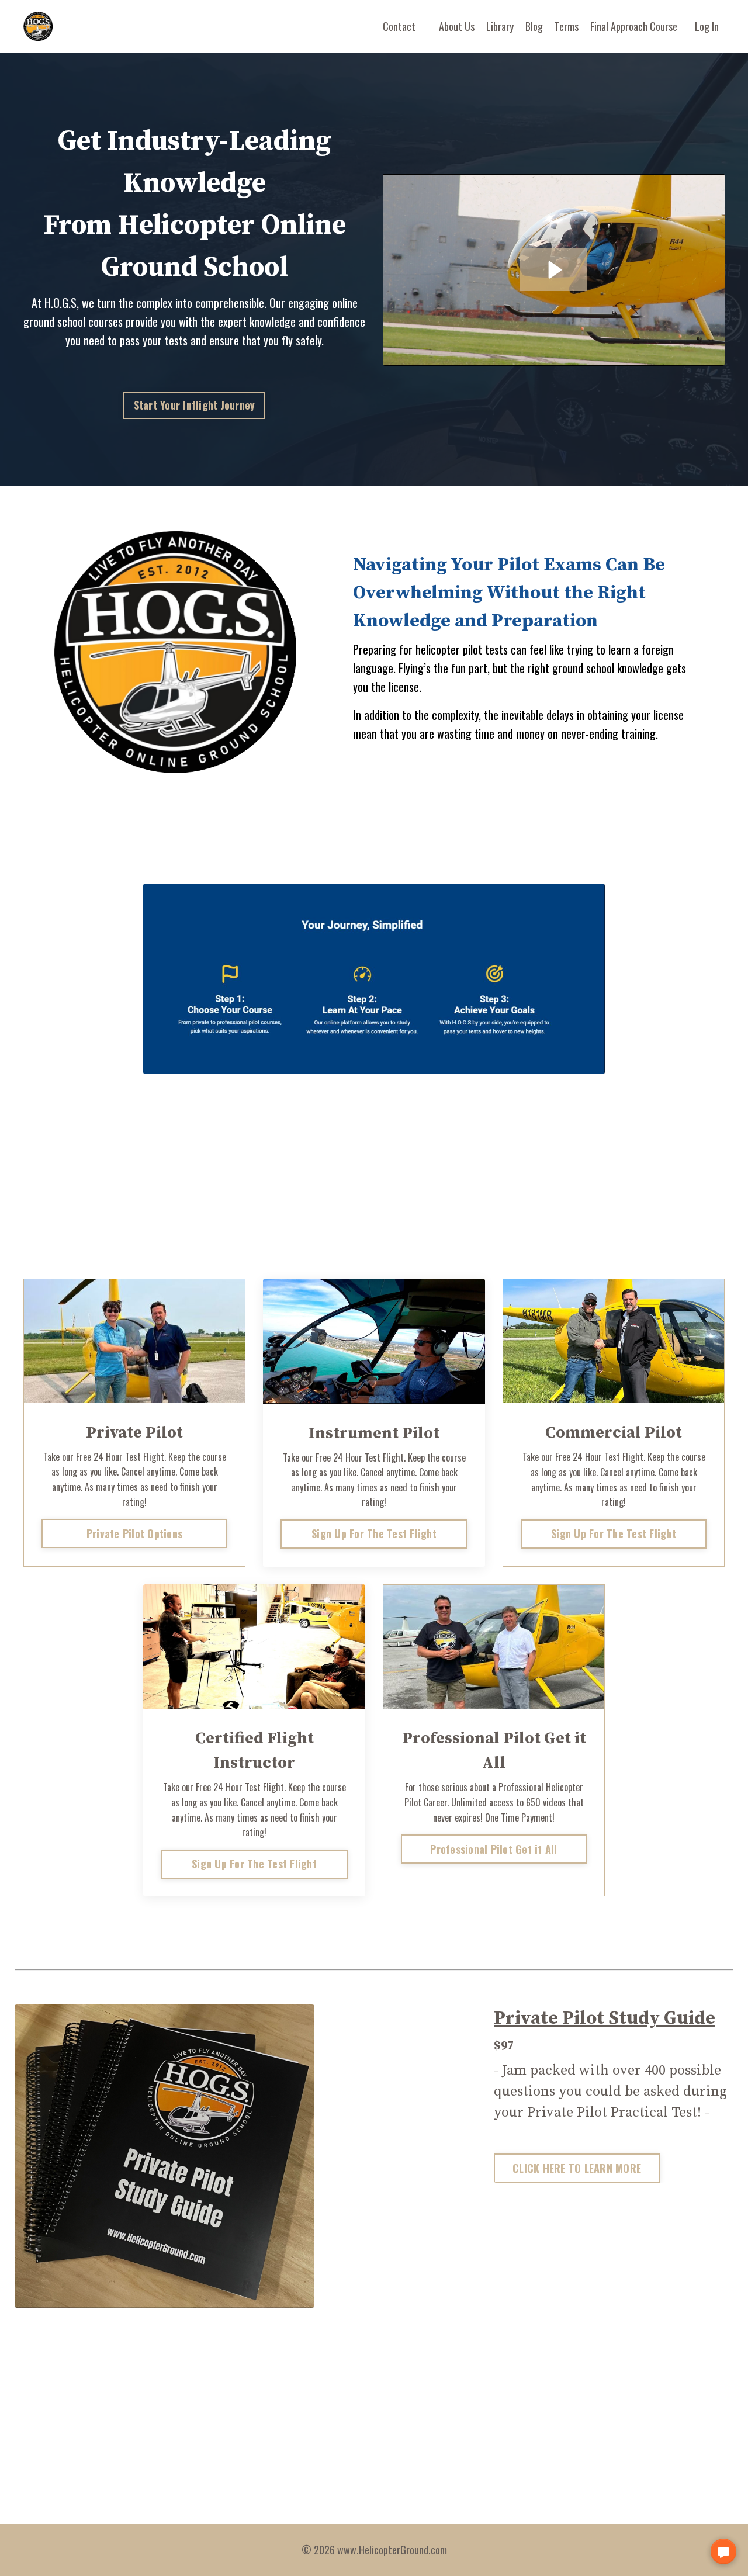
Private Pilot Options (134, 1533)
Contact (399, 26)
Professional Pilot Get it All (494, 1849)
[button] (723, 2551)
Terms (567, 26)
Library (500, 26)
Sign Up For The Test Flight (374, 1533)
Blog (534, 26)
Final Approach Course (634, 26)
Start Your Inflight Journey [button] (195, 405)
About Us (457, 26)
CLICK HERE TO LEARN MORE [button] (577, 2168)
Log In (707, 26)
